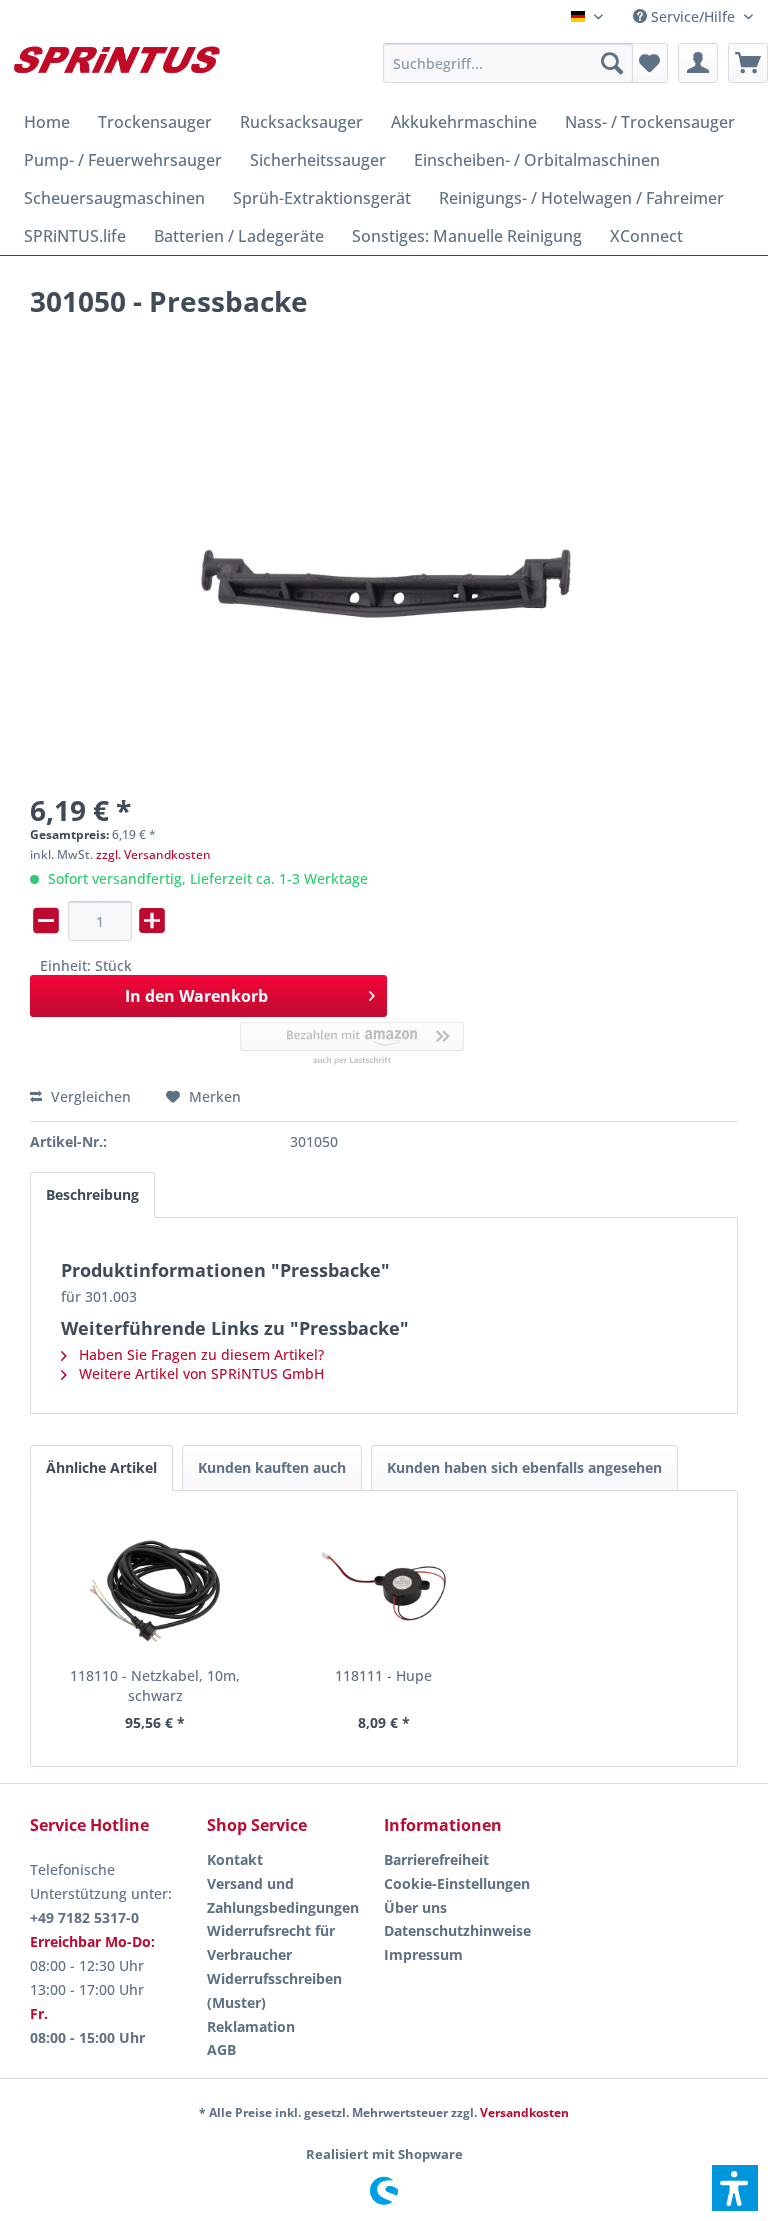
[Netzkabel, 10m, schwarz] (155, 1586)
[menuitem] (693, 16)
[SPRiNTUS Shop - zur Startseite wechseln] (116, 68)
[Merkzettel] (648, 63)
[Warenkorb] (748, 63)
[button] (735, 2188)
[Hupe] (384, 1586)
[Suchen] (612, 63)
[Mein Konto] (698, 63)
